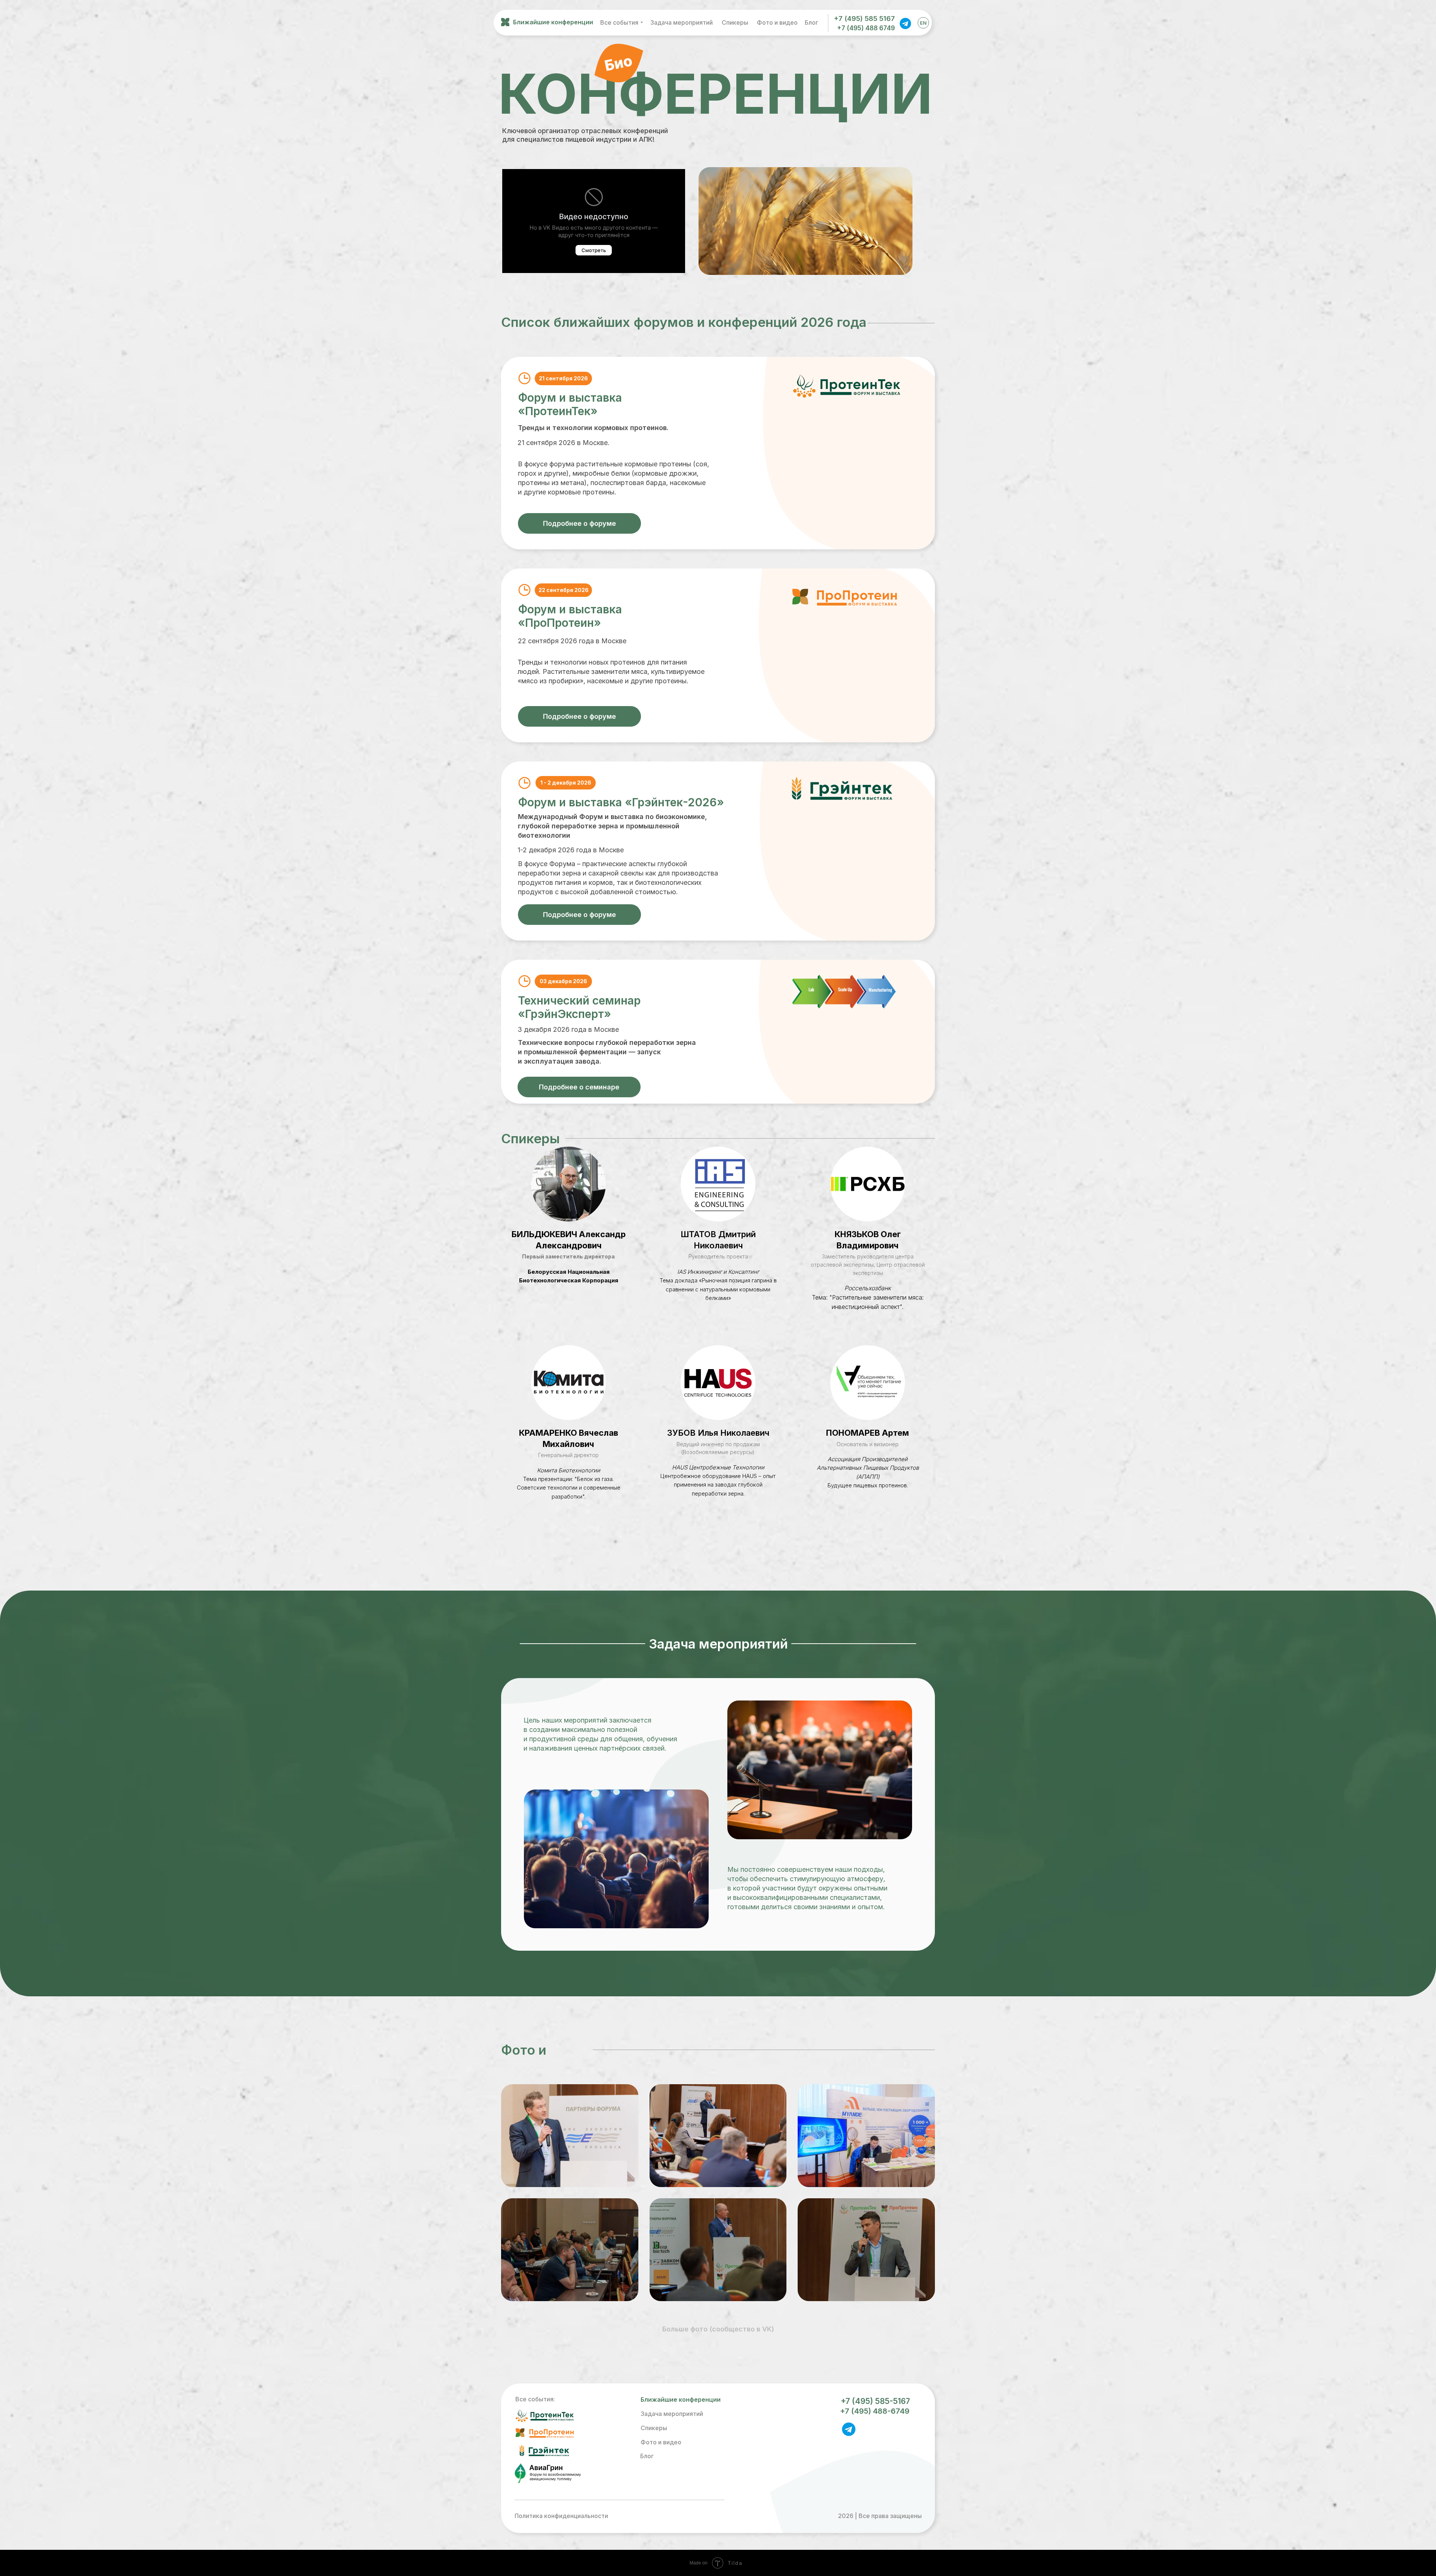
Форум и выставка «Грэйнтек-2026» (621, 802)
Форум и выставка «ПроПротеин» (570, 616)
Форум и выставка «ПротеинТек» (570, 404)
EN (923, 23)
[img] (905, 23)
